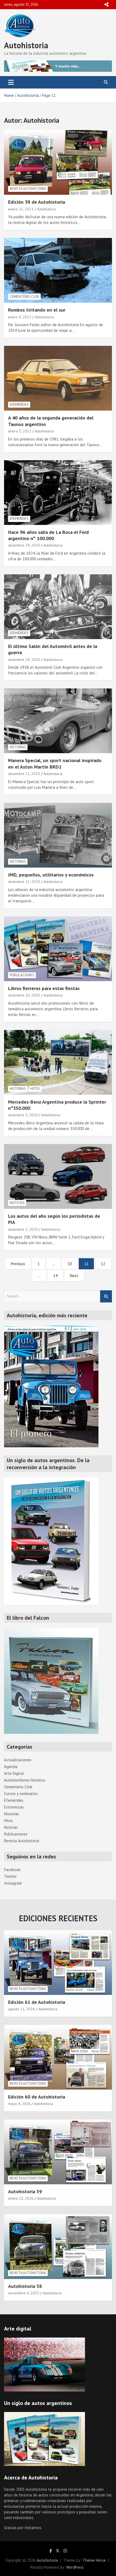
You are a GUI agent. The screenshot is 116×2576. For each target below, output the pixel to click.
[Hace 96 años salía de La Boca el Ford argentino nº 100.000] (58, 492)
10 (70, 1264)
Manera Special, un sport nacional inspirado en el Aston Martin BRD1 (55, 763)
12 (103, 1264)
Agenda (11, 1767)
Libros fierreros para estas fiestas (44, 988)
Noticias (17, 1203)
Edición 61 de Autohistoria (37, 2002)
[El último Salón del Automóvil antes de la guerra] (58, 607)
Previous (18, 1264)
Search (106, 1296)
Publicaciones (22, 975)
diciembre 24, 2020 (24, 660)
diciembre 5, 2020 (23, 1115)
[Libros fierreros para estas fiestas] (58, 949)
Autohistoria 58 (25, 2286)
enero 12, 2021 (21, 209)
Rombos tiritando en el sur (37, 310)
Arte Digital (14, 1773)
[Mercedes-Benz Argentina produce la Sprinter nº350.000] (58, 1062)
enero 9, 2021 (20, 317)
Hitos (35, 1089)
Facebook (12, 1870)
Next (74, 1276)
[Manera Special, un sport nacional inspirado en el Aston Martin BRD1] (58, 721)
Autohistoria (26, 45)
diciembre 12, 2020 (24, 882)
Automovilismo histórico (25, 1780)
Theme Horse (94, 2560)
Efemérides (19, 405)
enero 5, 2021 (20, 431)
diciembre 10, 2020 (24, 995)
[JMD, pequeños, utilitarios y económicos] (58, 835)
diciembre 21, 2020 (24, 774)
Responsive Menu (106, 5)
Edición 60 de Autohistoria (37, 2097)
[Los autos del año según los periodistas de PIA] (58, 1176)
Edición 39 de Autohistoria (37, 202)
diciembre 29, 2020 (24, 545)
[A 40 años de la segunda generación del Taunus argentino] (58, 378)
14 (55, 1276)
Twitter (10, 1876)
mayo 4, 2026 (19, 2104)
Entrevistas (14, 1807)
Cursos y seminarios (21, 1794)
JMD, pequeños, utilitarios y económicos (51, 875)
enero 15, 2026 (21, 2198)
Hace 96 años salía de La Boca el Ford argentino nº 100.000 (48, 535)
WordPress (75, 2567)
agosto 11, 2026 (21, 2009)
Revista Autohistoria (28, 189)
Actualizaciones (18, 1760)
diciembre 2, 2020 (23, 1229)
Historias (18, 747)
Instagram (13, 1883)
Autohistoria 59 (25, 2191)
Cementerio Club (24, 297)
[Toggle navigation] (11, 82)
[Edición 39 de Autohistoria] (58, 163)
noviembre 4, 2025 (24, 2293)
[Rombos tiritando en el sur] (58, 270)
